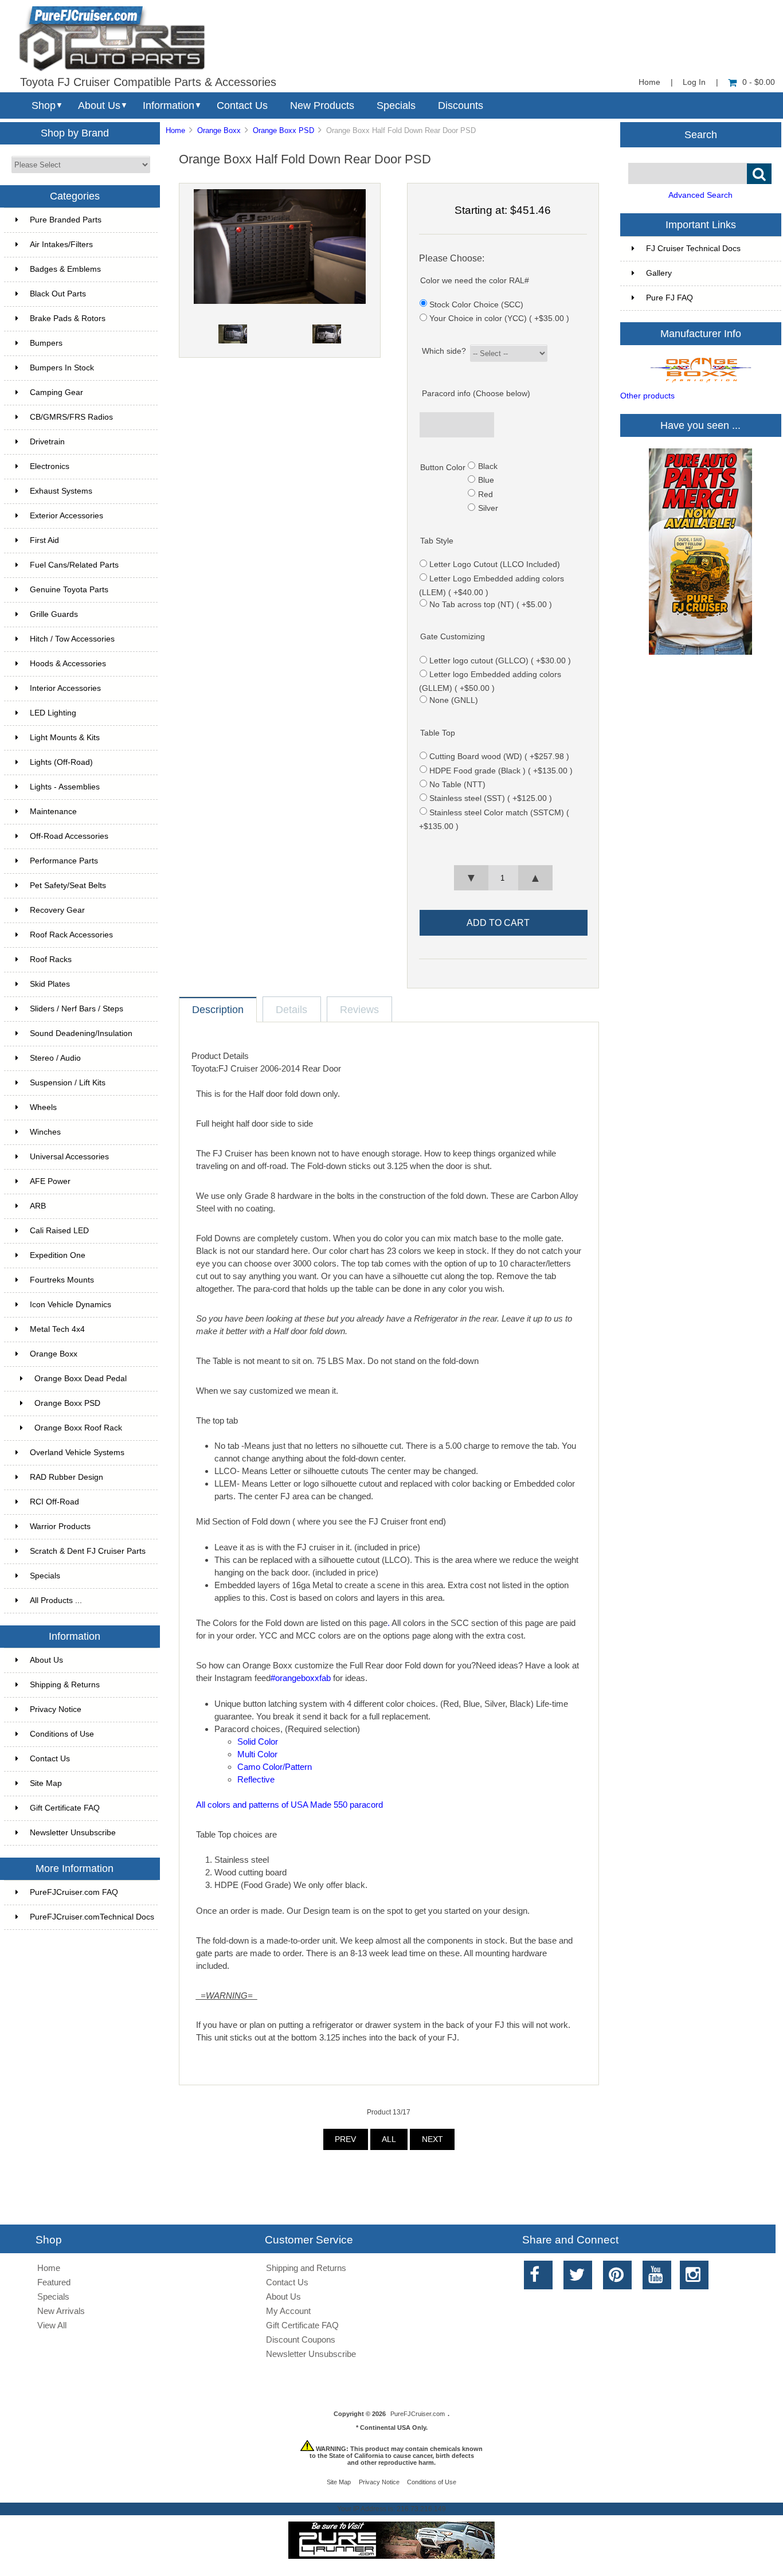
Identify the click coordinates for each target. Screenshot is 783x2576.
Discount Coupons (301, 2339)
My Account (288, 2311)
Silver (488, 508)
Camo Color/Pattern (275, 1767)
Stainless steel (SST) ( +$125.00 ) (491, 798)
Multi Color (257, 1754)
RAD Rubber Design (66, 1477)
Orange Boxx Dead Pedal (81, 1379)
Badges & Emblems (65, 269)
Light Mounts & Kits (65, 738)
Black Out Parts (58, 294)
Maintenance (53, 812)
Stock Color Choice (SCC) (476, 304)
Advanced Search (700, 195)
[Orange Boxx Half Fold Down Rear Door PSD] (280, 301)
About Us (99, 105)
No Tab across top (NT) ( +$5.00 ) (491, 604)
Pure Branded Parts (66, 220)
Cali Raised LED (59, 1231)
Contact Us (242, 105)
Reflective (256, 1779)
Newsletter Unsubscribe (73, 1833)
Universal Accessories (69, 1157)
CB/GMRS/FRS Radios (71, 417)
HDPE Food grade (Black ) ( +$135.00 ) (501, 770)
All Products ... (56, 1600)
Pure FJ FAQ (670, 298)
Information (169, 105)
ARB (38, 1206)
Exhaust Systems (61, 491)
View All (52, 2325)
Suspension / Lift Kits (68, 1083)
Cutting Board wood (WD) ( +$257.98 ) (499, 757)
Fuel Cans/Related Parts (74, 565)
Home (649, 82)
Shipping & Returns (65, 1685)
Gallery (659, 273)
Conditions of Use (62, 1734)
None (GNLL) (454, 700)
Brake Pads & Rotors (68, 318)
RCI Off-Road (54, 1502)
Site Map (46, 1783)
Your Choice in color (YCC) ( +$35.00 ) (499, 318)
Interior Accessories (65, 688)
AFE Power (50, 1181)
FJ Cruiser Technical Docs (693, 249)
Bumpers (46, 343)
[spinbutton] (503, 878)
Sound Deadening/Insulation (81, 1033)
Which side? (444, 351)
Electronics (50, 466)
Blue (486, 480)
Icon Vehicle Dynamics (71, 1305)
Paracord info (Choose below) (476, 394)
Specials (396, 105)
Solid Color (258, 1742)
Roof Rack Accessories (71, 935)
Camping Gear (56, 392)
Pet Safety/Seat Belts (68, 886)
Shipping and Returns (306, 2268)
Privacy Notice (56, 1709)
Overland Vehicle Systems (77, 1453)
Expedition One (58, 1255)
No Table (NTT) (457, 785)
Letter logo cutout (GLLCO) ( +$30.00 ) (500, 661)
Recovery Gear (57, 910)
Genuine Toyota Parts (69, 590)
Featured (54, 2282)
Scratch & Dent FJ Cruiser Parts (88, 1551)
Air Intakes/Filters (61, 245)
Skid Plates (50, 984)
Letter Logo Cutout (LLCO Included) (495, 564)
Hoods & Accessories (68, 664)
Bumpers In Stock (62, 368)
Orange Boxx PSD (283, 130)
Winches (45, 1132)
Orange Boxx (219, 130)
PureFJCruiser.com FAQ (74, 1892)
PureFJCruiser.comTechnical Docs (92, 1917)
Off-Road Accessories (69, 836)
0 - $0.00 (759, 82)
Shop (44, 105)
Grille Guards (54, 614)
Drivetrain (47, 442)
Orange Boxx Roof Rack (78, 1428)
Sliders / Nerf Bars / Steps (77, 1009)
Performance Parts (64, 861)
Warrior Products (60, 1527)
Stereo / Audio (55, 1058)
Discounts (461, 105)
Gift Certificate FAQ (65, 1808)
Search (701, 134)
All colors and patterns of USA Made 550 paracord (289, 1805)
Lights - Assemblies (65, 787)
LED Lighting (53, 713)
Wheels (43, 1107)
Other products (647, 396)
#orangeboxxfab (301, 1678)
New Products (322, 105)
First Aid (44, 540)
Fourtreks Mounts (62, 1280)
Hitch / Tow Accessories (72, 639)
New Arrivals (61, 2311)
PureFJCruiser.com (418, 2414)
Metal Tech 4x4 (57, 1329)
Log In (694, 82)
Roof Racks (51, 959)
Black (488, 466)
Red (486, 494)
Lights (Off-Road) (61, 762)
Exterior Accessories (66, 516)
